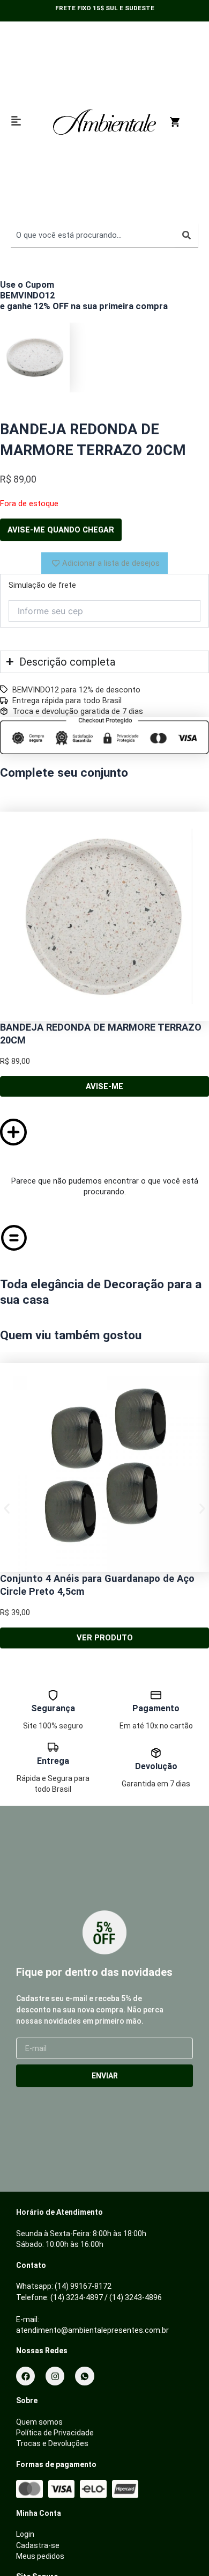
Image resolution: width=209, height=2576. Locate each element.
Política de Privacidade (55, 2433)
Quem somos (39, 2422)
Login (25, 2534)
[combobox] (93, 235)
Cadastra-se (38, 2545)
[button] (7, 1509)
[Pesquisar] (186, 235)
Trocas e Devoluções (52, 2443)
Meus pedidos (40, 2556)
